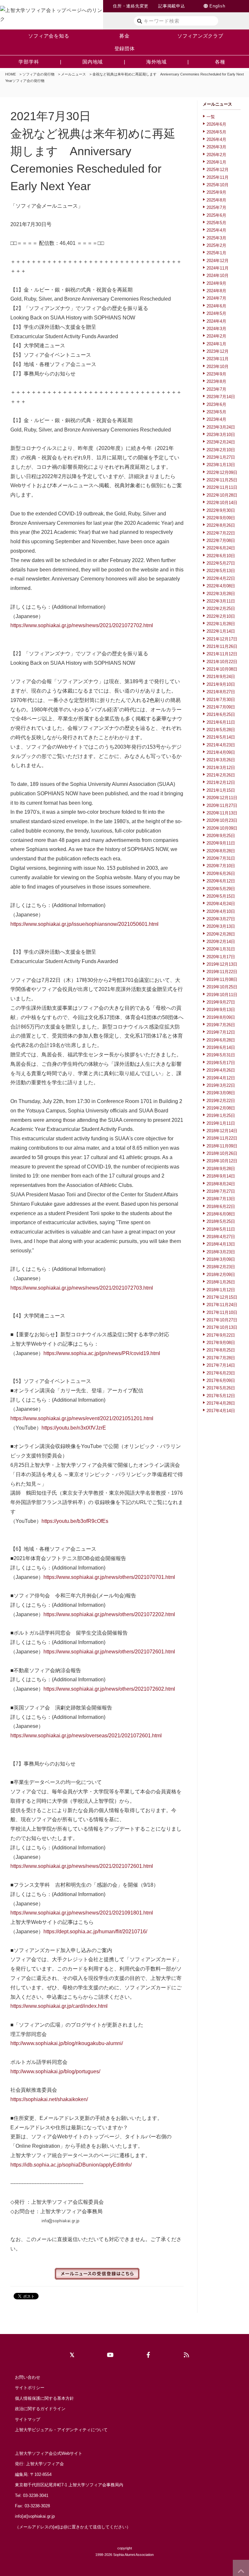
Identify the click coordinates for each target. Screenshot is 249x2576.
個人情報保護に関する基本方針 (44, 2398)
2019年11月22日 (222, 972)
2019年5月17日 (221, 1063)
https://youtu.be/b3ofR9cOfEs (75, 1521)
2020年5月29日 (221, 889)
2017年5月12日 (221, 1396)
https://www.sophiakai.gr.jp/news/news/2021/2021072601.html (82, 1866)
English (217, 6)
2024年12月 (218, 261)
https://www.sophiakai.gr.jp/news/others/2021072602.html (109, 1689)
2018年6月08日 (221, 1214)
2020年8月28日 (221, 851)
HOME (11, 74)
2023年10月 (218, 367)
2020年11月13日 (222, 813)
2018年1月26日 (221, 1282)
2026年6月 (216, 124)
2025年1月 (216, 253)
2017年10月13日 (222, 1327)
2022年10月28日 (222, 495)
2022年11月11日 (222, 487)
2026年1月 (216, 162)
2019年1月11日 (221, 1123)
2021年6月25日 (221, 714)
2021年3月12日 (221, 768)
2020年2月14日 (221, 942)
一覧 (211, 117)
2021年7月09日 (221, 707)
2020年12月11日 (222, 798)
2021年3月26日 (221, 760)
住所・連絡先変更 (131, 6)
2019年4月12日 (221, 1078)
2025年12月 (218, 170)
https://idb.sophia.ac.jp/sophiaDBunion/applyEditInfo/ (71, 2165)
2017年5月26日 (221, 1388)
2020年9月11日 (221, 843)
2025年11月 (218, 177)
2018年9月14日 (221, 1176)
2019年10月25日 (222, 987)
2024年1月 (216, 344)
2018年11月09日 (222, 1146)
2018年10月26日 (222, 1153)
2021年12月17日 (222, 639)
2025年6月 (216, 215)
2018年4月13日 (221, 1244)
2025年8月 (216, 200)
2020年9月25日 (221, 836)
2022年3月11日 (221, 601)
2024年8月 (216, 291)
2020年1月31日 (221, 949)
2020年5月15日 (221, 896)
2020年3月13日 (221, 926)
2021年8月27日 (221, 692)
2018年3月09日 (221, 1259)
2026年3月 (216, 147)
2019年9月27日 (221, 1002)
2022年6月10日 (221, 556)
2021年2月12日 (221, 782)
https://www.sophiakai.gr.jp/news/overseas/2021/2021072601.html (86, 1736)
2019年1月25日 (221, 1115)
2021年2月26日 (221, 775)
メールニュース (73, 74)
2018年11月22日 (222, 1138)
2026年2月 (216, 155)
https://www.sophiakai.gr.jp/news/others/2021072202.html (109, 1614)
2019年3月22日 (221, 1085)
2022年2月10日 (221, 616)
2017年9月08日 (221, 1343)
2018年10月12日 (222, 1161)
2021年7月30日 (221, 700)
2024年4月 (216, 321)
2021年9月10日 (221, 684)
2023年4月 (216, 419)
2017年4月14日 (221, 1411)
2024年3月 (216, 329)
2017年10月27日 (222, 1320)
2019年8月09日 (221, 1017)
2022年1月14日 (221, 631)
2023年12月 (218, 351)
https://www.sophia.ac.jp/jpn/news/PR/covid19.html (102, 1353)
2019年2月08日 (221, 1108)
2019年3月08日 (221, 1093)
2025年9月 (216, 192)
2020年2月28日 (221, 934)
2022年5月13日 (221, 571)
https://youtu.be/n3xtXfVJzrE (74, 1428)
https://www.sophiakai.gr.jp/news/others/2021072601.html (109, 1652)
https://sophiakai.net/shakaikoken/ (49, 2099)
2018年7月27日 (221, 1191)
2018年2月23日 (221, 1267)
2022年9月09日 (221, 518)
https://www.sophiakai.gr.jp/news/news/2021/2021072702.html (82, 625)
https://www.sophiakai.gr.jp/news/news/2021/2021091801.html (82, 1913)
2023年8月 (216, 381)
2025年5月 (216, 223)
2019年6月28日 (221, 1040)
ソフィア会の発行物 (38, 74)
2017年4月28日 (221, 1403)
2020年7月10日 (221, 866)
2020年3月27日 (221, 919)
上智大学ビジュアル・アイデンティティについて (61, 2430)
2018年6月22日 (221, 1207)
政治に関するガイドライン (40, 2409)
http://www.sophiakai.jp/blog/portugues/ (55, 2071)
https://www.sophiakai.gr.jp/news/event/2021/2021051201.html (82, 1418)
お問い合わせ (28, 2377)
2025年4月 (216, 230)
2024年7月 (216, 298)
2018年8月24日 (221, 1184)
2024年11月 (218, 268)
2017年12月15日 (222, 1297)
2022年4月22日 (221, 578)
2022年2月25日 (221, 609)
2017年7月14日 (221, 1365)
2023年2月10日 (221, 450)
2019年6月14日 (221, 1047)
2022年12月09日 (222, 472)
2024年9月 (216, 283)
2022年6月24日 (221, 548)
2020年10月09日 (222, 828)
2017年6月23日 (221, 1373)
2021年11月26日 (222, 646)
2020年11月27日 (222, 805)
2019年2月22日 (221, 1101)
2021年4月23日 (221, 745)
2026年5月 (216, 132)
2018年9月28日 (221, 1169)
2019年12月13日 (222, 964)
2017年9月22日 (221, 1335)
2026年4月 (216, 139)
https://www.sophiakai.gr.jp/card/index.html (59, 2006)
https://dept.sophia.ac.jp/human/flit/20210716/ (95, 1932)
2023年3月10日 (221, 435)
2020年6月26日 (221, 874)
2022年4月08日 (221, 586)
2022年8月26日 (221, 525)
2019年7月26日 (221, 1025)
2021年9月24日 (221, 677)
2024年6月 (216, 306)
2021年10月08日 (222, 669)
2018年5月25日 (221, 1221)
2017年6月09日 (221, 1380)
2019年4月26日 (221, 1070)
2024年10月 (218, 276)
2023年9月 (216, 374)
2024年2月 (216, 336)
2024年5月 (216, 313)
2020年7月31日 (221, 858)
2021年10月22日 (222, 662)
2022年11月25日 (222, 480)
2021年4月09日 (221, 752)
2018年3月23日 (221, 1252)
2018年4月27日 (221, 1237)
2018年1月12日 (221, 1290)
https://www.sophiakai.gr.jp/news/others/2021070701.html (109, 1577)
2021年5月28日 (221, 730)
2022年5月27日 (221, 563)
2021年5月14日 (221, 737)
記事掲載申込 (172, 6)
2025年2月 (216, 245)
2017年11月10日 (222, 1312)
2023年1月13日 (221, 465)
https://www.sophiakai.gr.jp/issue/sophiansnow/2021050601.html (84, 924)
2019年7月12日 (221, 1032)
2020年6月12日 (221, 881)
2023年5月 (216, 412)
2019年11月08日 (222, 979)
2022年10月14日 (222, 503)
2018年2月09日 (221, 1275)
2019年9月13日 (221, 1010)
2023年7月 (216, 389)
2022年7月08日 (221, 540)
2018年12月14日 (222, 1131)
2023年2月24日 (221, 442)
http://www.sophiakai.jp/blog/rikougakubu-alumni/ (67, 2043)
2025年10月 (218, 185)
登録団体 (125, 48)
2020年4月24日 (221, 904)
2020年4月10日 (221, 911)
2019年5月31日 (221, 1055)
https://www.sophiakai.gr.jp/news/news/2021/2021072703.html (82, 1288)
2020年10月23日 (222, 820)
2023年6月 (216, 404)
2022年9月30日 (221, 510)
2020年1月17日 (221, 957)
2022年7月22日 (221, 533)
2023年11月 (218, 359)
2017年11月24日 (222, 1305)
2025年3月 (216, 238)
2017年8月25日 (221, 1350)
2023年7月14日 (221, 397)
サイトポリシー (30, 2388)
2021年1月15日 (221, 790)
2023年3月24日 (221, 427)
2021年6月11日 (221, 722)
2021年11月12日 (222, 654)
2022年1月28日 (221, 624)
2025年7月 (216, 207)
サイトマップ (28, 2419)
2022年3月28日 (221, 594)
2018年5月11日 (221, 1229)
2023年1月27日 (221, 457)
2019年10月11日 (222, 995)
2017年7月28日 (221, 1358)
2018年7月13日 (221, 1199)
